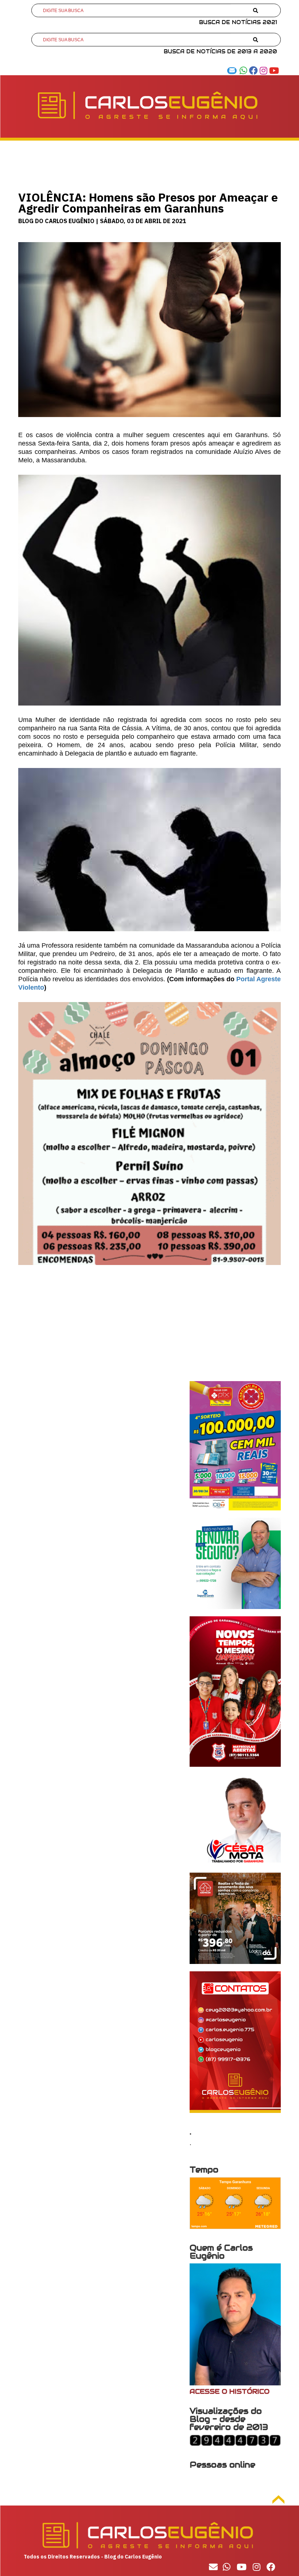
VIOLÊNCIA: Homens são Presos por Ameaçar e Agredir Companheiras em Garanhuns (148, 203)
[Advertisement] (149, 1330)
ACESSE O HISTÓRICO (230, 2391)
